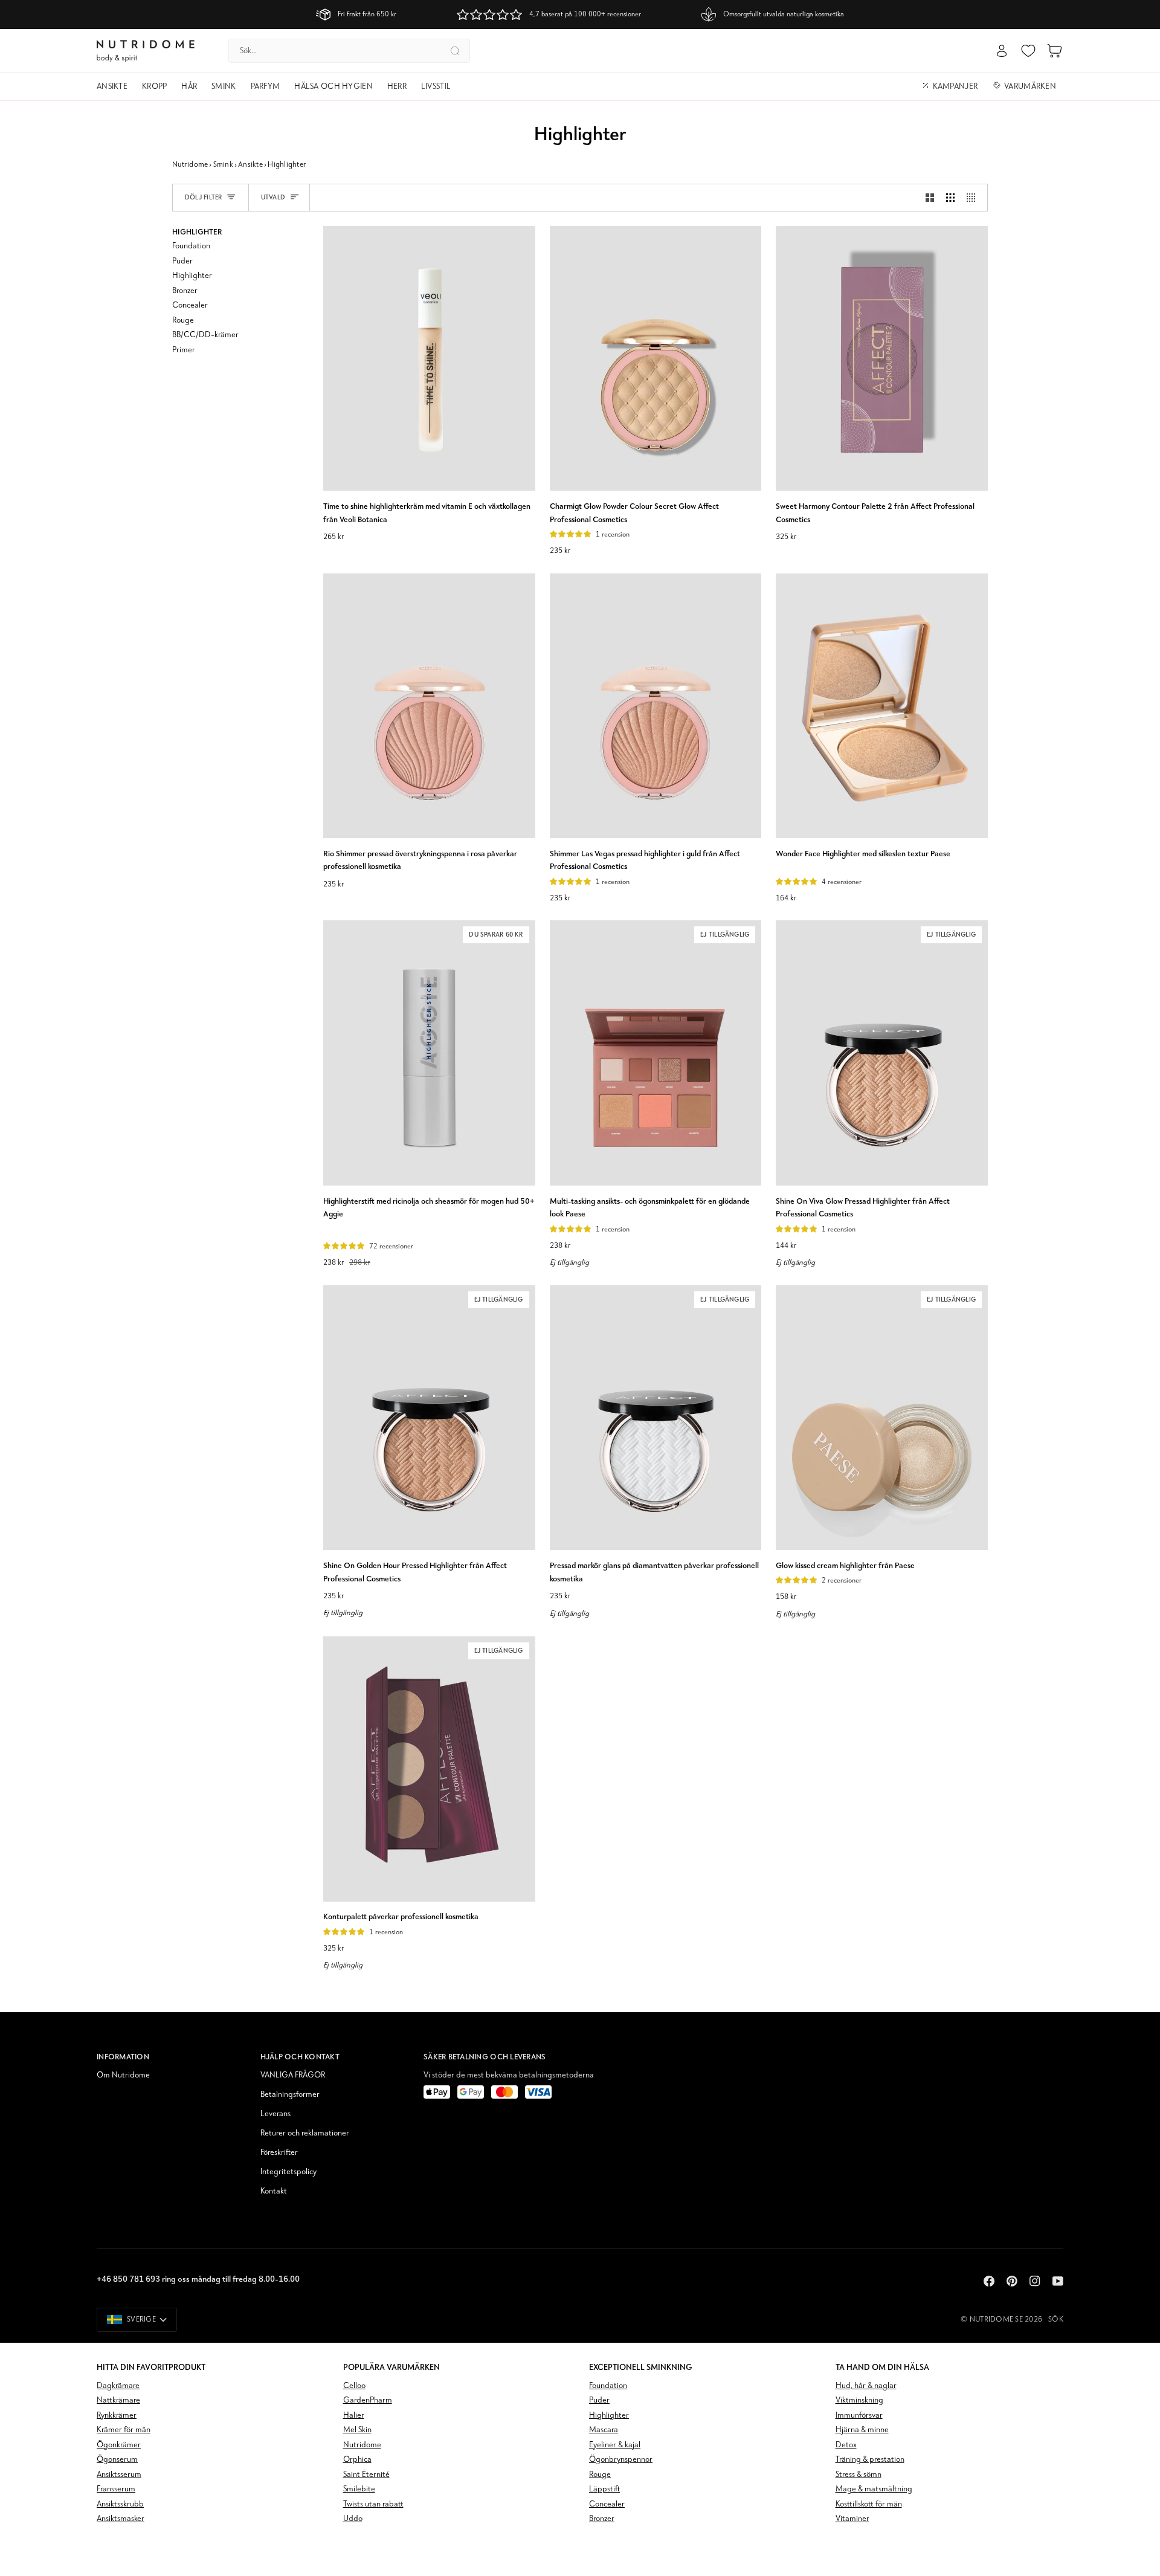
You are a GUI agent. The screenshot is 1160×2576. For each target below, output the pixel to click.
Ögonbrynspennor (621, 2460)
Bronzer (602, 2519)
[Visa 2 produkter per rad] (930, 198)
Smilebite (359, 2489)
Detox (846, 2445)
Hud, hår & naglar (866, 2386)
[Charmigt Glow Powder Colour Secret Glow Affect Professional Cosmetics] (656, 358)
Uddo (353, 2519)
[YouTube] (1058, 2281)
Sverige (141, 2319)
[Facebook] (989, 2281)
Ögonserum (117, 2460)
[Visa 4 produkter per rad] (974, 198)
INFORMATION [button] (123, 2057)
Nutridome (190, 165)
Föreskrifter (279, 2153)
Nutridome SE (996, 2319)
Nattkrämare (118, 2400)
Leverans (275, 2114)
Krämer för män (124, 2430)
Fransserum (116, 2489)
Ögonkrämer (119, 2445)
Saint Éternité (366, 2475)
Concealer (607, 2504)
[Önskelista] (1028, 51)
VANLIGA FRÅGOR (293, 2075)
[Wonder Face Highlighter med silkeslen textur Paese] (882, 706)
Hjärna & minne (862, 2430)
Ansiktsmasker (121, 2519)
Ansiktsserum (119, 2475)
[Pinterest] (1012, 2281)
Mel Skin (357, 2430)
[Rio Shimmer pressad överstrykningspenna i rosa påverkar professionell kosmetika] (429, 706)
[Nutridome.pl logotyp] (146, 51)
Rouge (600, 2475)
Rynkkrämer (117, 2416)
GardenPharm (368, 2400)
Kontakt (274, 2191)
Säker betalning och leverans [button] (485, 2057)
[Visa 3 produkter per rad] (950, 198)
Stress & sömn (859, 2475)
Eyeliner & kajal (615, 2445)
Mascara (604, 2430)
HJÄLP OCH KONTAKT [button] (300, 2057)
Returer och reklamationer (305, 2133)
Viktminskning (859, 2400)
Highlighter (609, 2416)
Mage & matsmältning (874, 2489)
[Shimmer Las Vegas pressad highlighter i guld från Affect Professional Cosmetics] (656, 706)
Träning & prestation (870, 2460)
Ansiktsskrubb (120, 2504)
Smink (223, 165)
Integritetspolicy (288, 2172)
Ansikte (250, 165)
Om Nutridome (123, 2075)
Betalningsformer (290, 2095)
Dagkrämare (118, 2386)
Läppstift (604, 2489)
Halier (354, 2416)
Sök (1056, 2319)
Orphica (357, 2460)
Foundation (608, 2386)
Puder (599, 2400)
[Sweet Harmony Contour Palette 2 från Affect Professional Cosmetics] (882, 358)
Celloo (354, 2386)
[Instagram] (1035, 2281)
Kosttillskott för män (869, 2504)
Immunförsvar (859, 2416)
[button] (116, 87)
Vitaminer (852, 2519)
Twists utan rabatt (373, 2504)
